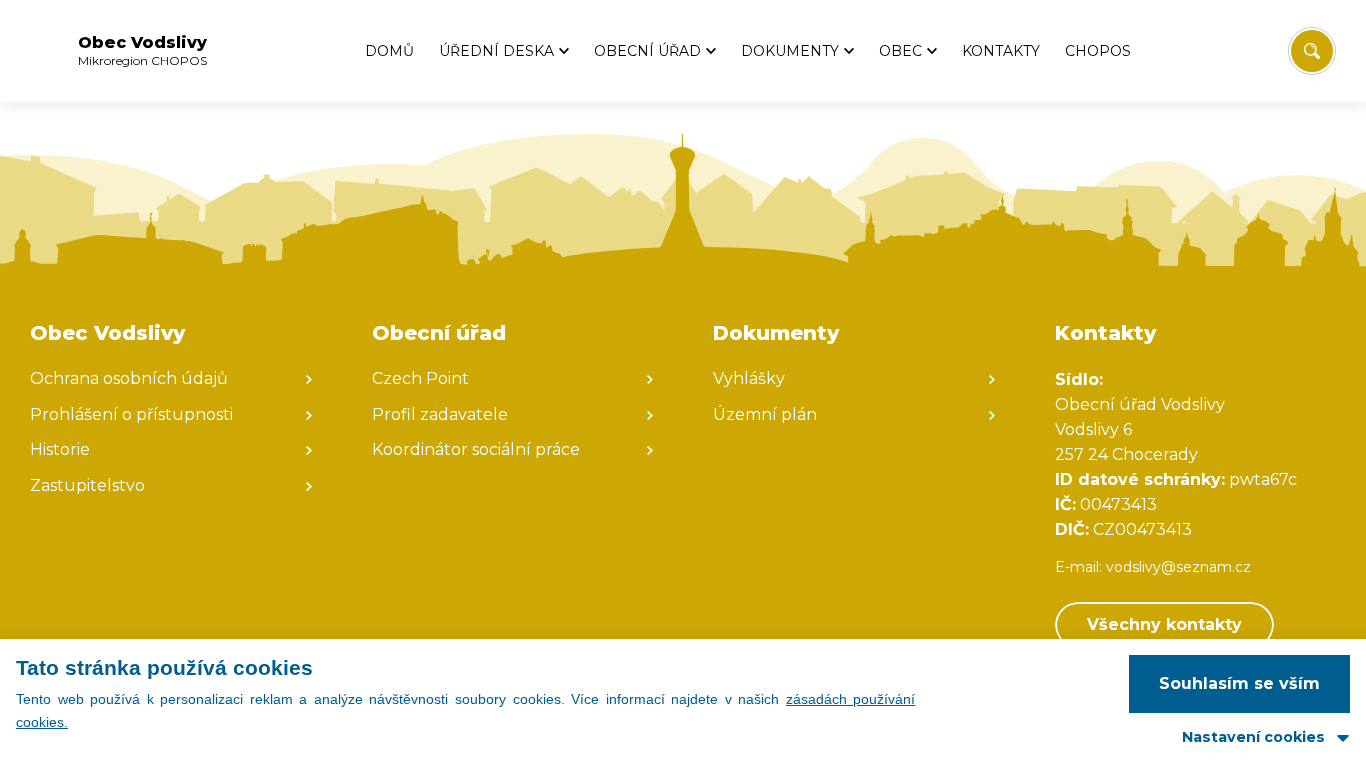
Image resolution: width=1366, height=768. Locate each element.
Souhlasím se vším (1239, 683)
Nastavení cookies (1253, 737)
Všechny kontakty (1164, 624)
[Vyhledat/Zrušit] (1312, 51)
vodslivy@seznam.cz (1178, 567)
